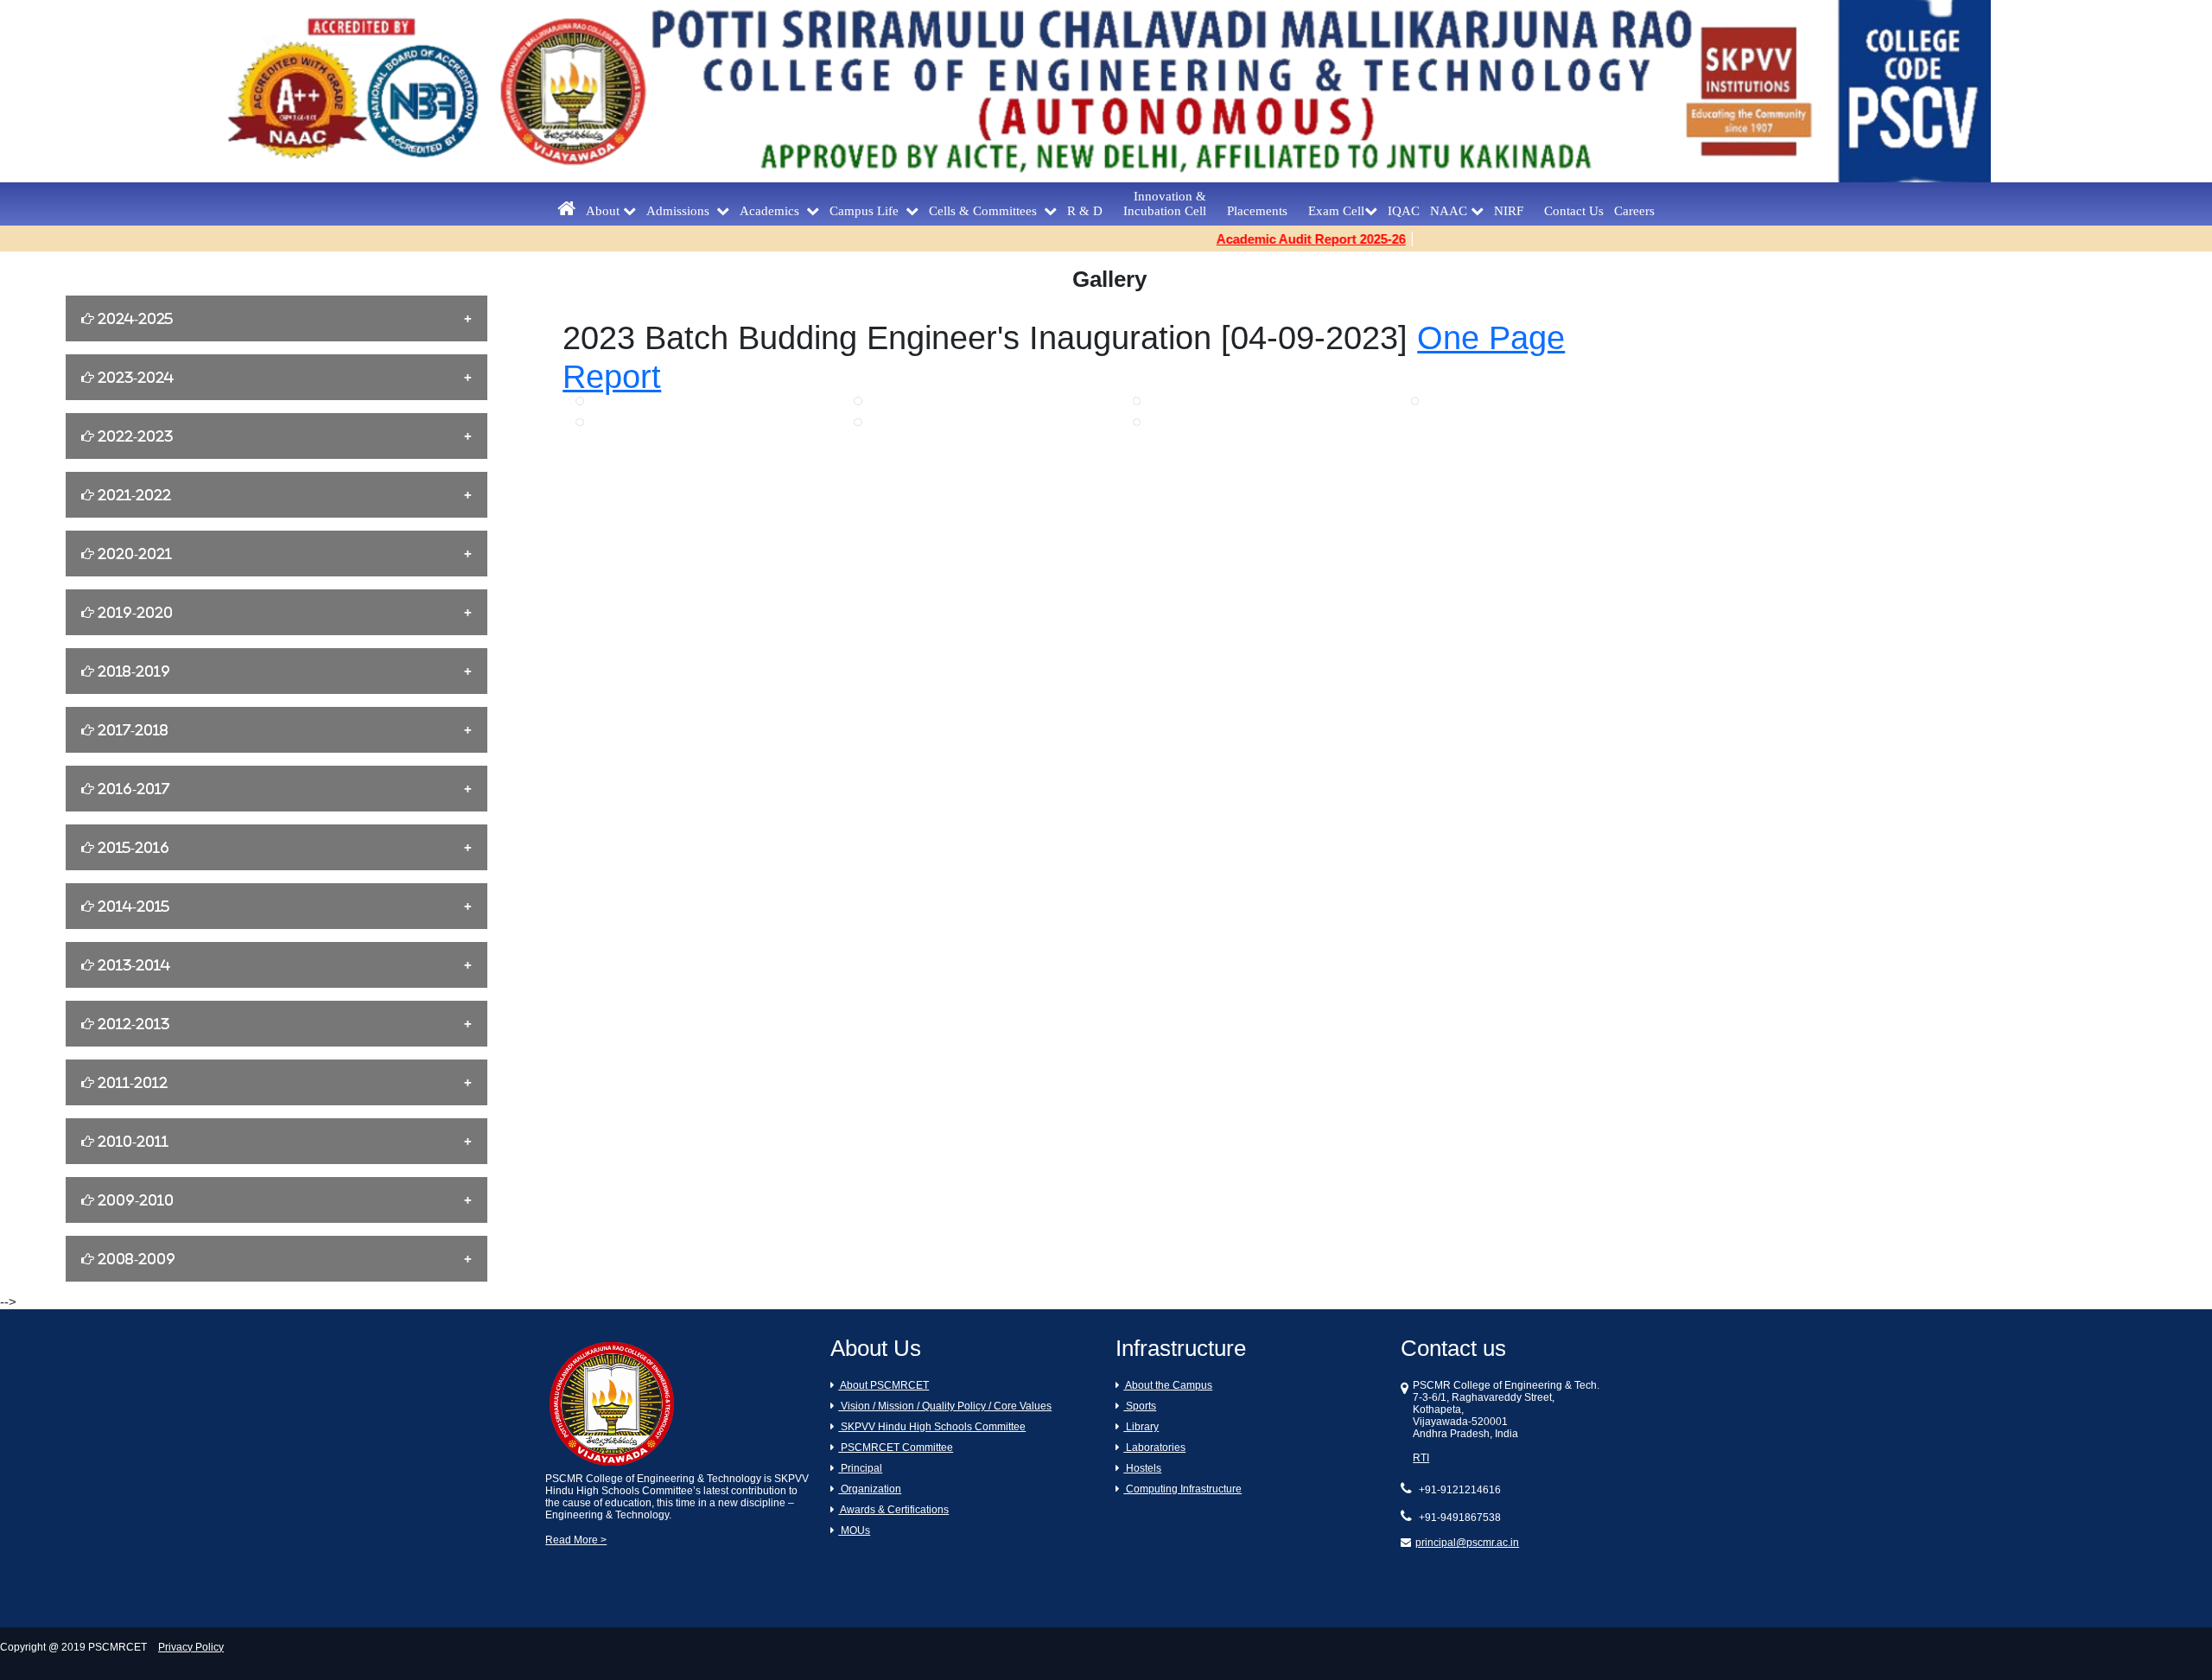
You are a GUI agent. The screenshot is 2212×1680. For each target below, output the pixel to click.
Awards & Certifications (893, 1510)
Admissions (681, 211)
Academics (773, 211)
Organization (870, 1489)
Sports (1140, 1406)
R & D (1090, 211)
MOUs (854, 1530)
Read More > (576, 1540)
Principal (860, 1468)
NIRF (1514, 211)
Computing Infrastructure (1182, 1489)
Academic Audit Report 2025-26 (1267, 239)
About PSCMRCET (884, 1385)
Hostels (1142, 1468)
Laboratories (1154, 1448)
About (604, 211)
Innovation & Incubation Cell (1170, 204)
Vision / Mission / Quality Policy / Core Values (945, 1406)
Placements (1262, 211)
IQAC (1404, 211)
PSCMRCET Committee (896, 1448)
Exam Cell (1336, 211)
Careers (1634, 211)
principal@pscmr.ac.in (1467, 1543)
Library (1141, 1427)
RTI (1421, 1458)
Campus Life (868, 211)
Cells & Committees (986, 211)
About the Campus (1168, 1385)
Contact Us (1574, 211)
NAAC (1450, 211)
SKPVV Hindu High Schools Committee (932, 1427)
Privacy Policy (191, 1647)
